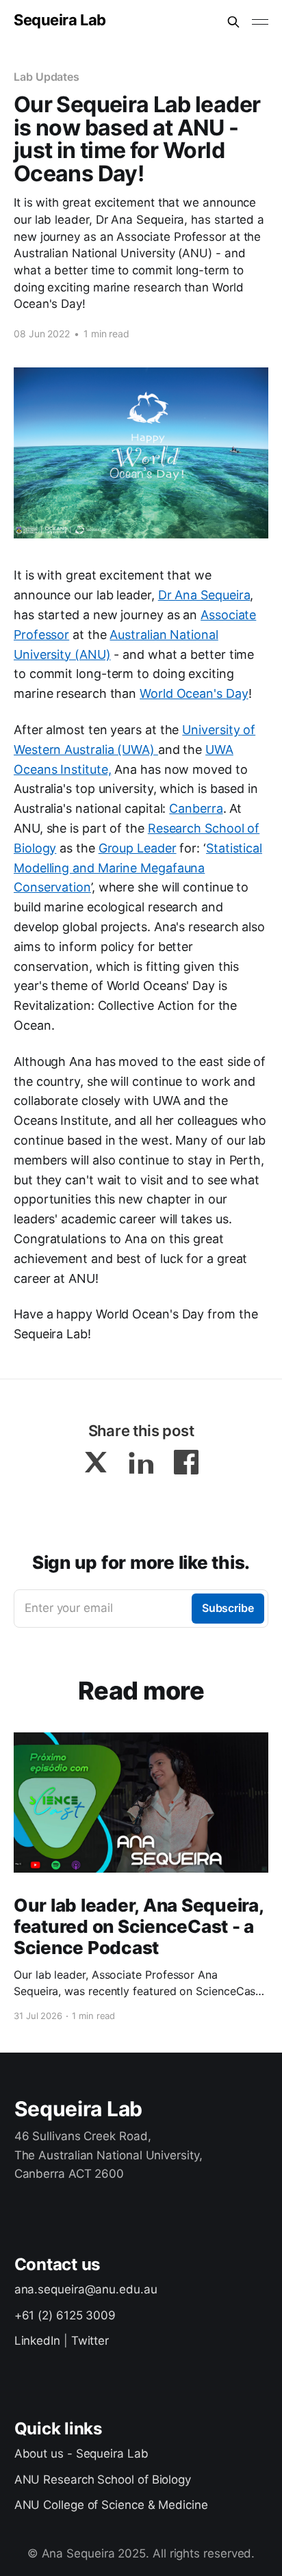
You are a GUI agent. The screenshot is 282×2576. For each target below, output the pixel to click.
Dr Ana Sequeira (204, 595)
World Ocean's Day (194, 693)
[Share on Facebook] (186, 1462)
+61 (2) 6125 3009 (65, 2315)
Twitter (90, 2341)
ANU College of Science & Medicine (111, 2505)
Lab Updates (47, 77)
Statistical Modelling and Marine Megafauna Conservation (138, 868)
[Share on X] (96, 1462)
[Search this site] (233, 22)
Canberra (196, 808)
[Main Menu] (260, 22)
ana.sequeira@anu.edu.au (86, 2289)
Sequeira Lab (60, 20)
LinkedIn (37, 2341)
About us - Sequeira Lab (81, 2454)
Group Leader (138, 848)
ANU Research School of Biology (103, 2480)
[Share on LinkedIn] (141, 1462)
